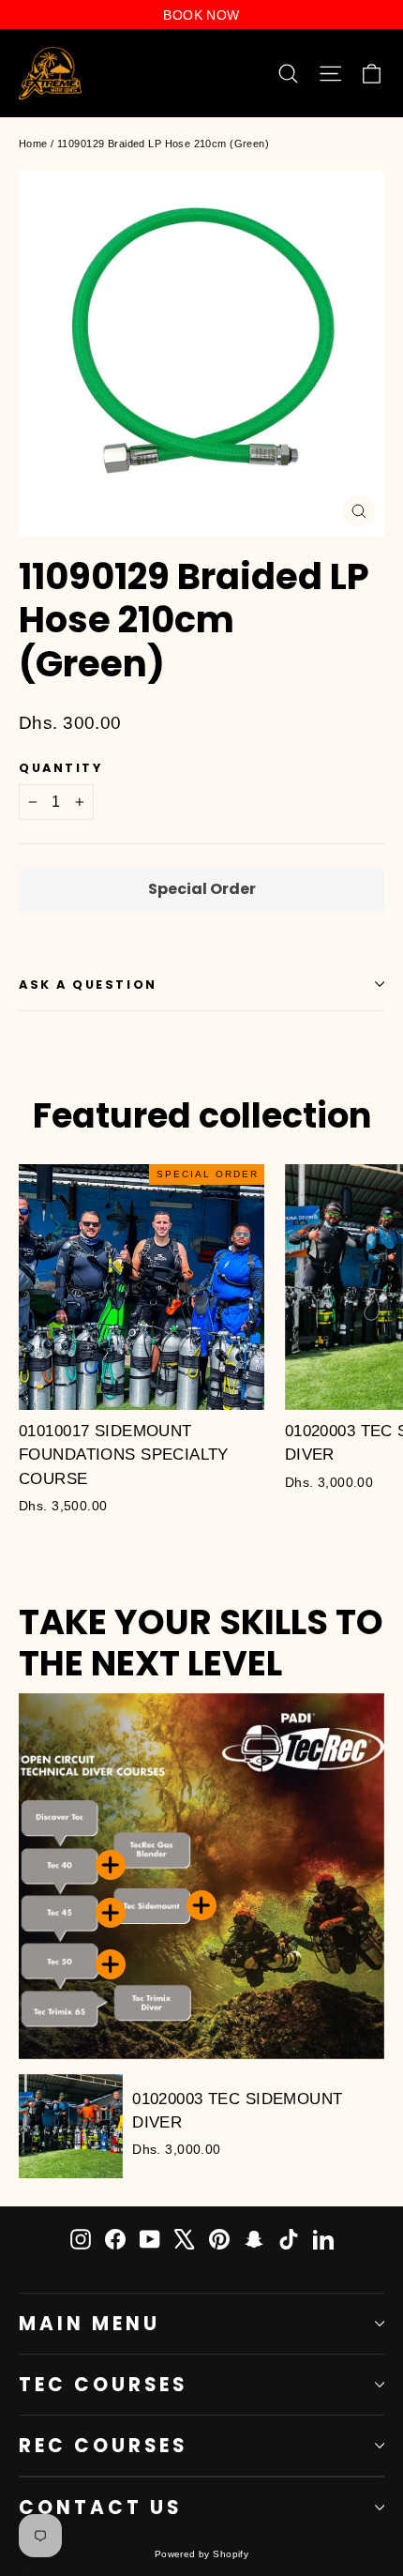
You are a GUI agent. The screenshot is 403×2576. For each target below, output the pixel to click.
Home (33, 144)
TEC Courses (103, 2385)
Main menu (90, 2324)
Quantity (60, 768)
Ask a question (88, 985)
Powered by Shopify (202, 2554)
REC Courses (103, 2446)
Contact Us (100, 2508)
